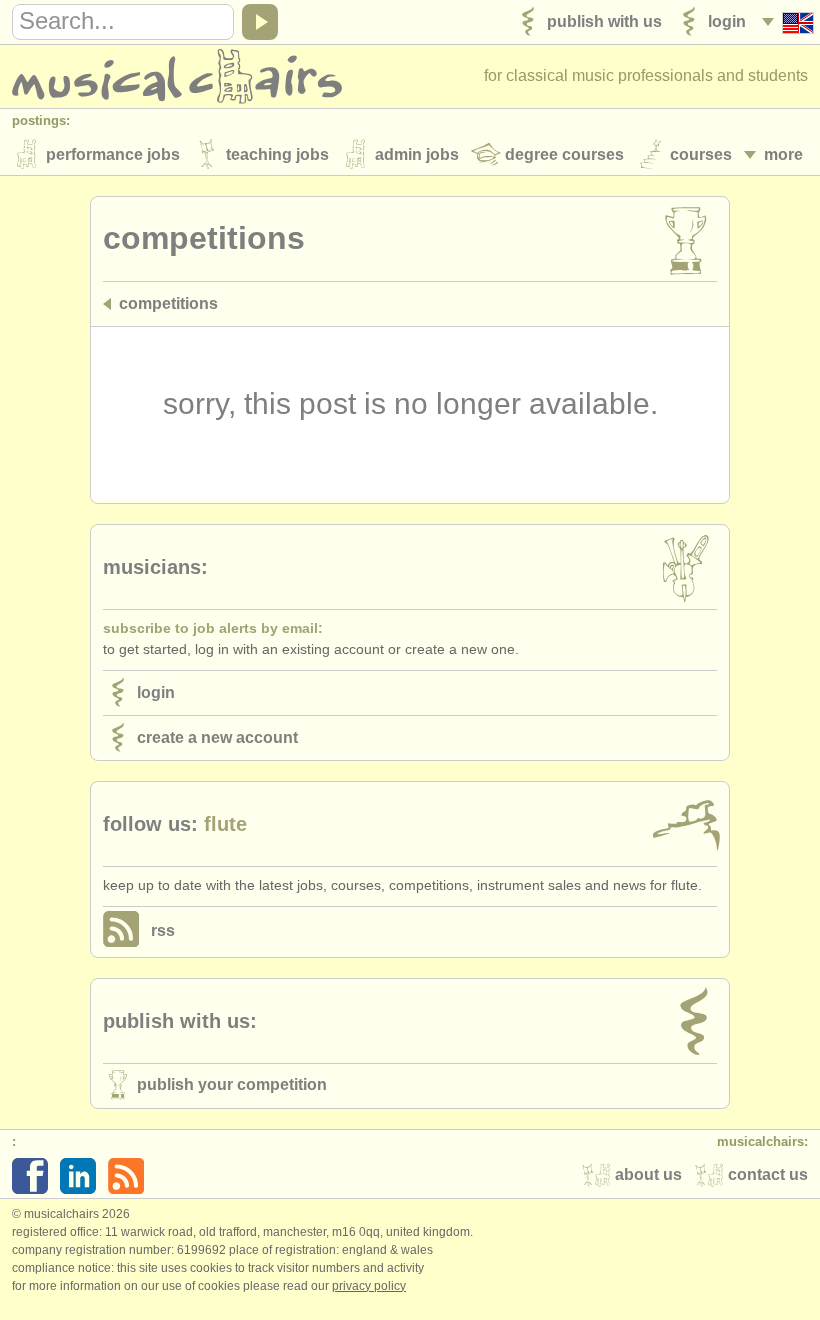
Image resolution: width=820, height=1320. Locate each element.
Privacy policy (369, 1286)
